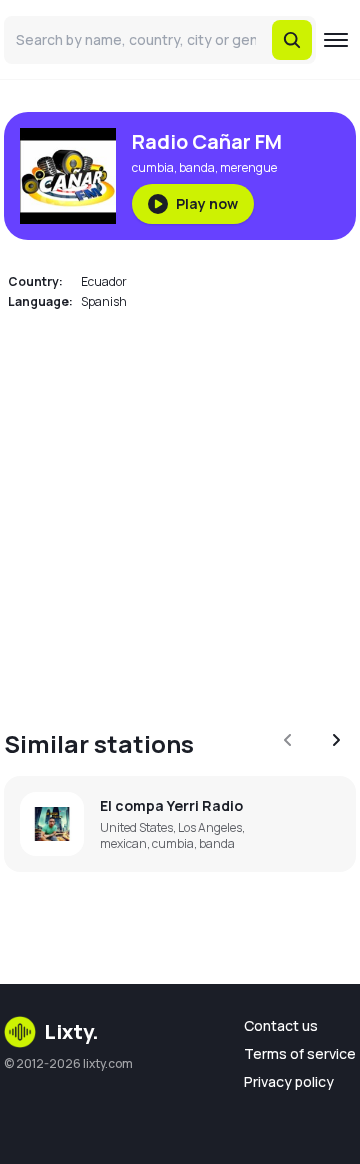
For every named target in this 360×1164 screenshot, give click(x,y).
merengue (248, 167)
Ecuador (104, 281)
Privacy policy (289, 1081)
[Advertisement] (180, 508)
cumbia (153, 167)
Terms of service (300, 1053)
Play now (207, 203)
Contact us (281, 1025)
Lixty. (71, 1031)
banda (197, 167)
